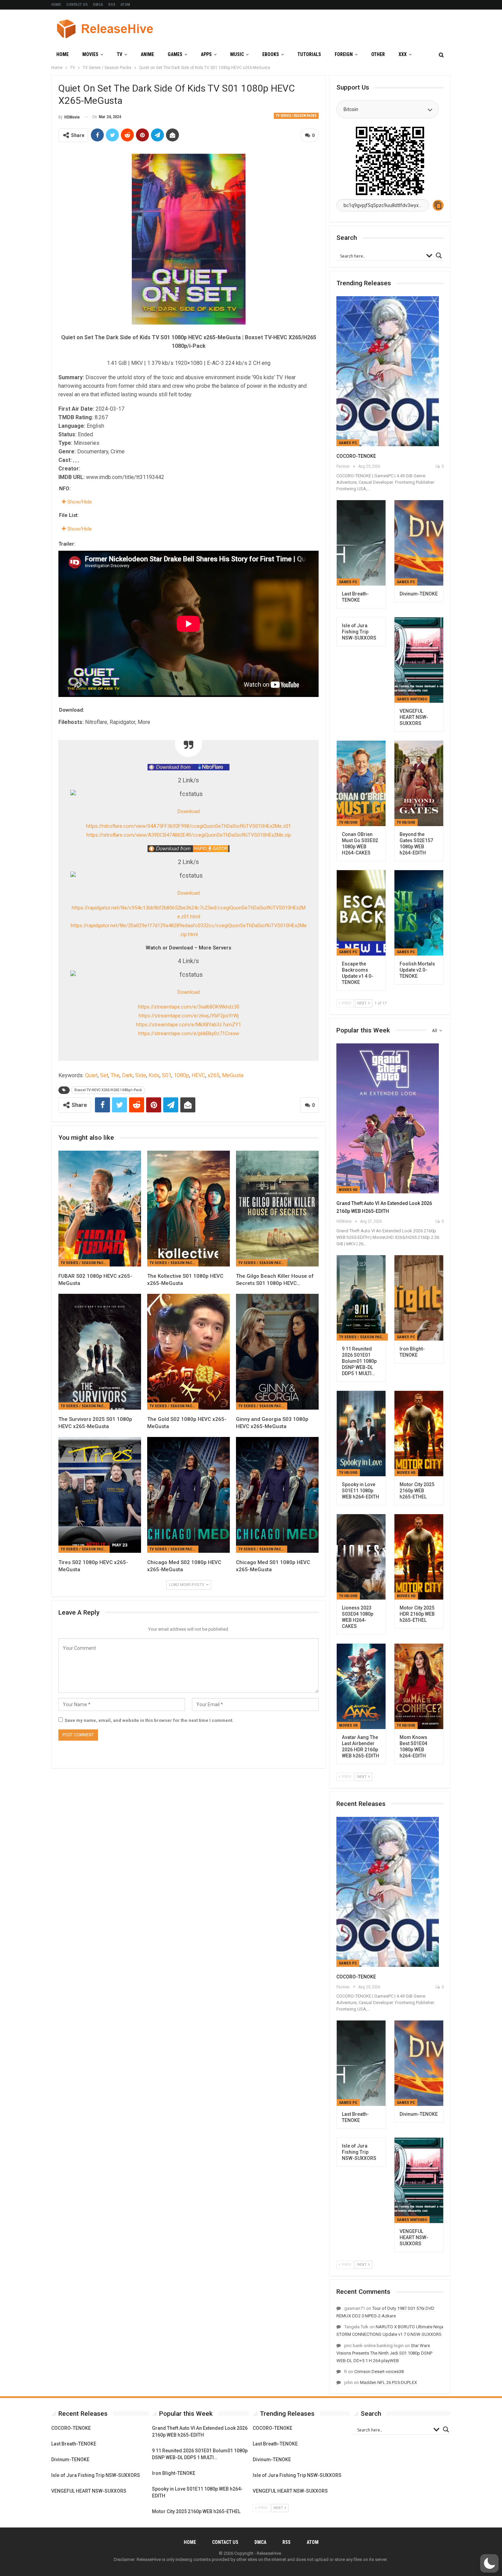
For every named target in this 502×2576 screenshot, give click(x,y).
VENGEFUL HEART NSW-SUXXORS (89, 2491)
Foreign (344, 54)
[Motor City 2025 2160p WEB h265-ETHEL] (419, 1434)
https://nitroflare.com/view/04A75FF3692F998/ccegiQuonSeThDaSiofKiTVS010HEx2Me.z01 (189, 826)
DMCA (98, 5)
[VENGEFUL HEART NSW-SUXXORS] (419, 660)
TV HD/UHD (348, 823)
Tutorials (309, 54)
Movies (90, 54)
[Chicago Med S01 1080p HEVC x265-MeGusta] (277, 1495)
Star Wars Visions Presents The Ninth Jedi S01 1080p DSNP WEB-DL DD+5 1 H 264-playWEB (384, 2353)
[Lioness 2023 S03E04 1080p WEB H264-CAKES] (361, 1557)
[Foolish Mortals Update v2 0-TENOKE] (419, 913)
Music (237, 54)
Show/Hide (79, 502)
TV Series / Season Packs (296, 116)
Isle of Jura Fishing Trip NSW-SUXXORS (96, 2475)
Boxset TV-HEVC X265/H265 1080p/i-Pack (108, 1090)
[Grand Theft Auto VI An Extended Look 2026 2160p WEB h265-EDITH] (388, 1118)
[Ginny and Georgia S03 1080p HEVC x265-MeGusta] (277, 1352)
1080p (182, 1075)
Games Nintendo (412, 699)
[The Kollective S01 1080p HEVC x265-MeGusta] (189, 1209)
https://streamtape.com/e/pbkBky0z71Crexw (189, 1033)
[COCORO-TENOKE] (388, 371)
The (115, 1075)
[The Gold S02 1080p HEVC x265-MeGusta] (189, 1352)
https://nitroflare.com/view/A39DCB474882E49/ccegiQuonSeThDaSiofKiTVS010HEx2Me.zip (189, 835)
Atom (125, 5)
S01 (167, 1075)
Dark (127, 1075)
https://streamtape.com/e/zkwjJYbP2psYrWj (189, 1016)
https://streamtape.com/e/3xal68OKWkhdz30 (189, 1007)
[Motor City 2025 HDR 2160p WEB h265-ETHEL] (419, 1557)
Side (141, 1075)
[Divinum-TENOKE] (419, 543)
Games (175, 54)
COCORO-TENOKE (356, 456)
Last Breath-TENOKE (74, 2444)
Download (189, 811)
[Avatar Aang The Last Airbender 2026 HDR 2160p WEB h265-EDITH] (361, 1686)
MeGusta (233, 1075)
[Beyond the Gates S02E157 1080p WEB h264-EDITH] (419, 783)
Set (104, 1075)
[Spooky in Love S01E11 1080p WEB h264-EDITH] (361, 1434)
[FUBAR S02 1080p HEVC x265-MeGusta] (100, 1209)
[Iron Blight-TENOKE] (419, 1298)
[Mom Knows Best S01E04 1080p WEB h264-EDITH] (419, 1686)
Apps (206, 54)
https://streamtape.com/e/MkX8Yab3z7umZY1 (189, 1025)
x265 (214, 1075)
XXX (403, 54)
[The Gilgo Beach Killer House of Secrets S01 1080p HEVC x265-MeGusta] (277, 1209)
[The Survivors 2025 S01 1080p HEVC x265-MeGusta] (100, 1352)
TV (120, 54)
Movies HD (348, 1190)
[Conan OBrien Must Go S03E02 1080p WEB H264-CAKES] (361, 783)
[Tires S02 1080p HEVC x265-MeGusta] (100, 1495)
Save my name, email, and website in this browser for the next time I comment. (149, 1720)
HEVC (198, 1075)
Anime (147, 54)
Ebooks (271, 54)
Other (378, 54)
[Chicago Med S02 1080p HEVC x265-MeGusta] (189, 1495)
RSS (112, 5)
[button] (489, 2563)
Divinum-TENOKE (70, 2459)
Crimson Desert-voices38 (379, 2372)
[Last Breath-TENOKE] (361, 543)
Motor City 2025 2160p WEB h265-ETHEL (196, 2511)
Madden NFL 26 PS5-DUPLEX (388, 2382)
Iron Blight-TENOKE (174, 2473)
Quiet (91, 1075)
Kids (154, 1075)
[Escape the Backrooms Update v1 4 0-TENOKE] (361, 913)
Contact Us (77, 5)
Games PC (348, 443)
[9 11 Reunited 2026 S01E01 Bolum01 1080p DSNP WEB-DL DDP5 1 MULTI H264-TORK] (361, 1298)
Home (56, 5)
